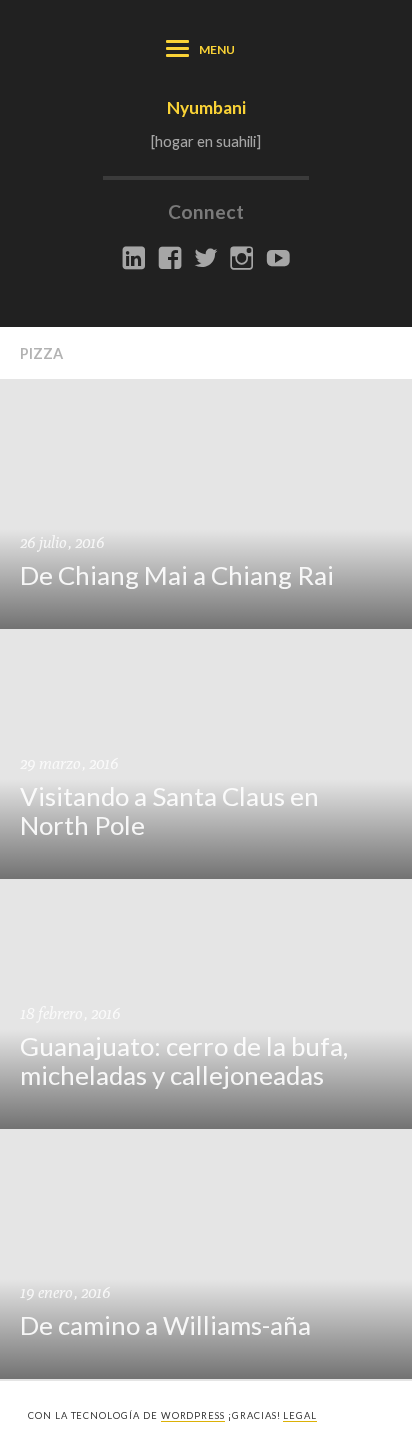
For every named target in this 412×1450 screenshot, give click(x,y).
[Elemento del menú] (134, 259)
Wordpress (193, 1415)
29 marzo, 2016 (69, 763)
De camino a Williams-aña (165, 1325)
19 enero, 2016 (65, 1292)
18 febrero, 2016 (70, 1013)
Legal (300, 1415)
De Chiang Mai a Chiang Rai (177, 575)
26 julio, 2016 (62, 542)
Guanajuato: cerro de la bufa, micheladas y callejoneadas (184, 1060)
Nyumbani (206, 107)
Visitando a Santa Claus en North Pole (169, 810)
